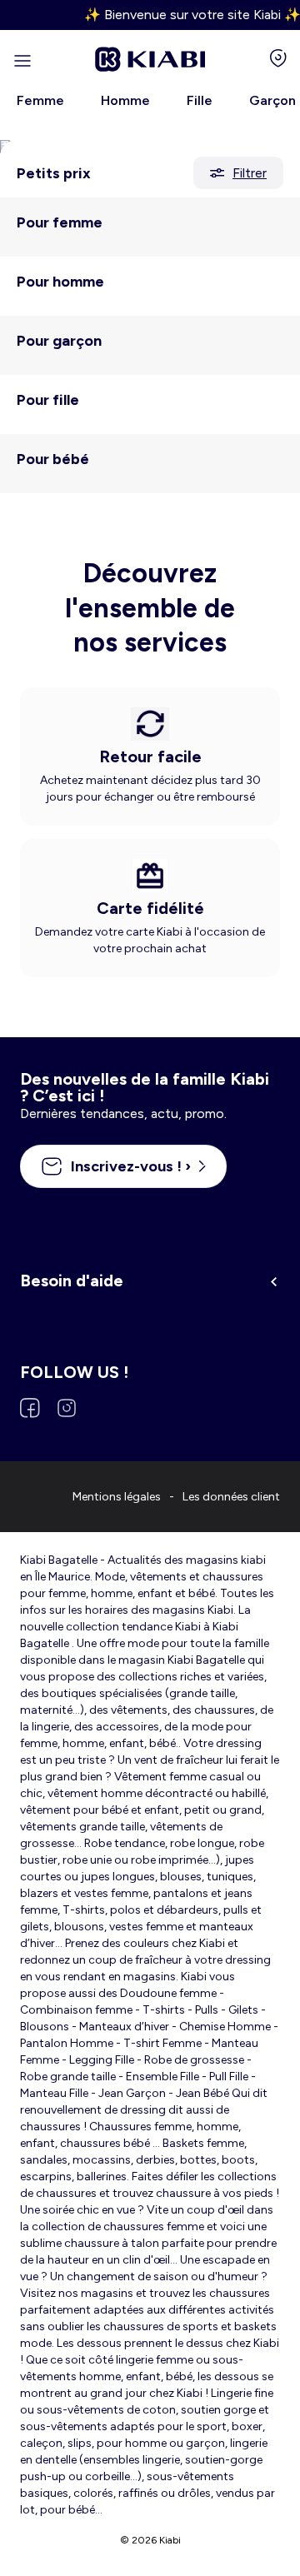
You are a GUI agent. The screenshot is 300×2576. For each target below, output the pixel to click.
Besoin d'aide (72, 1281)
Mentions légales (117, 1497)
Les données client (231, 1497)
